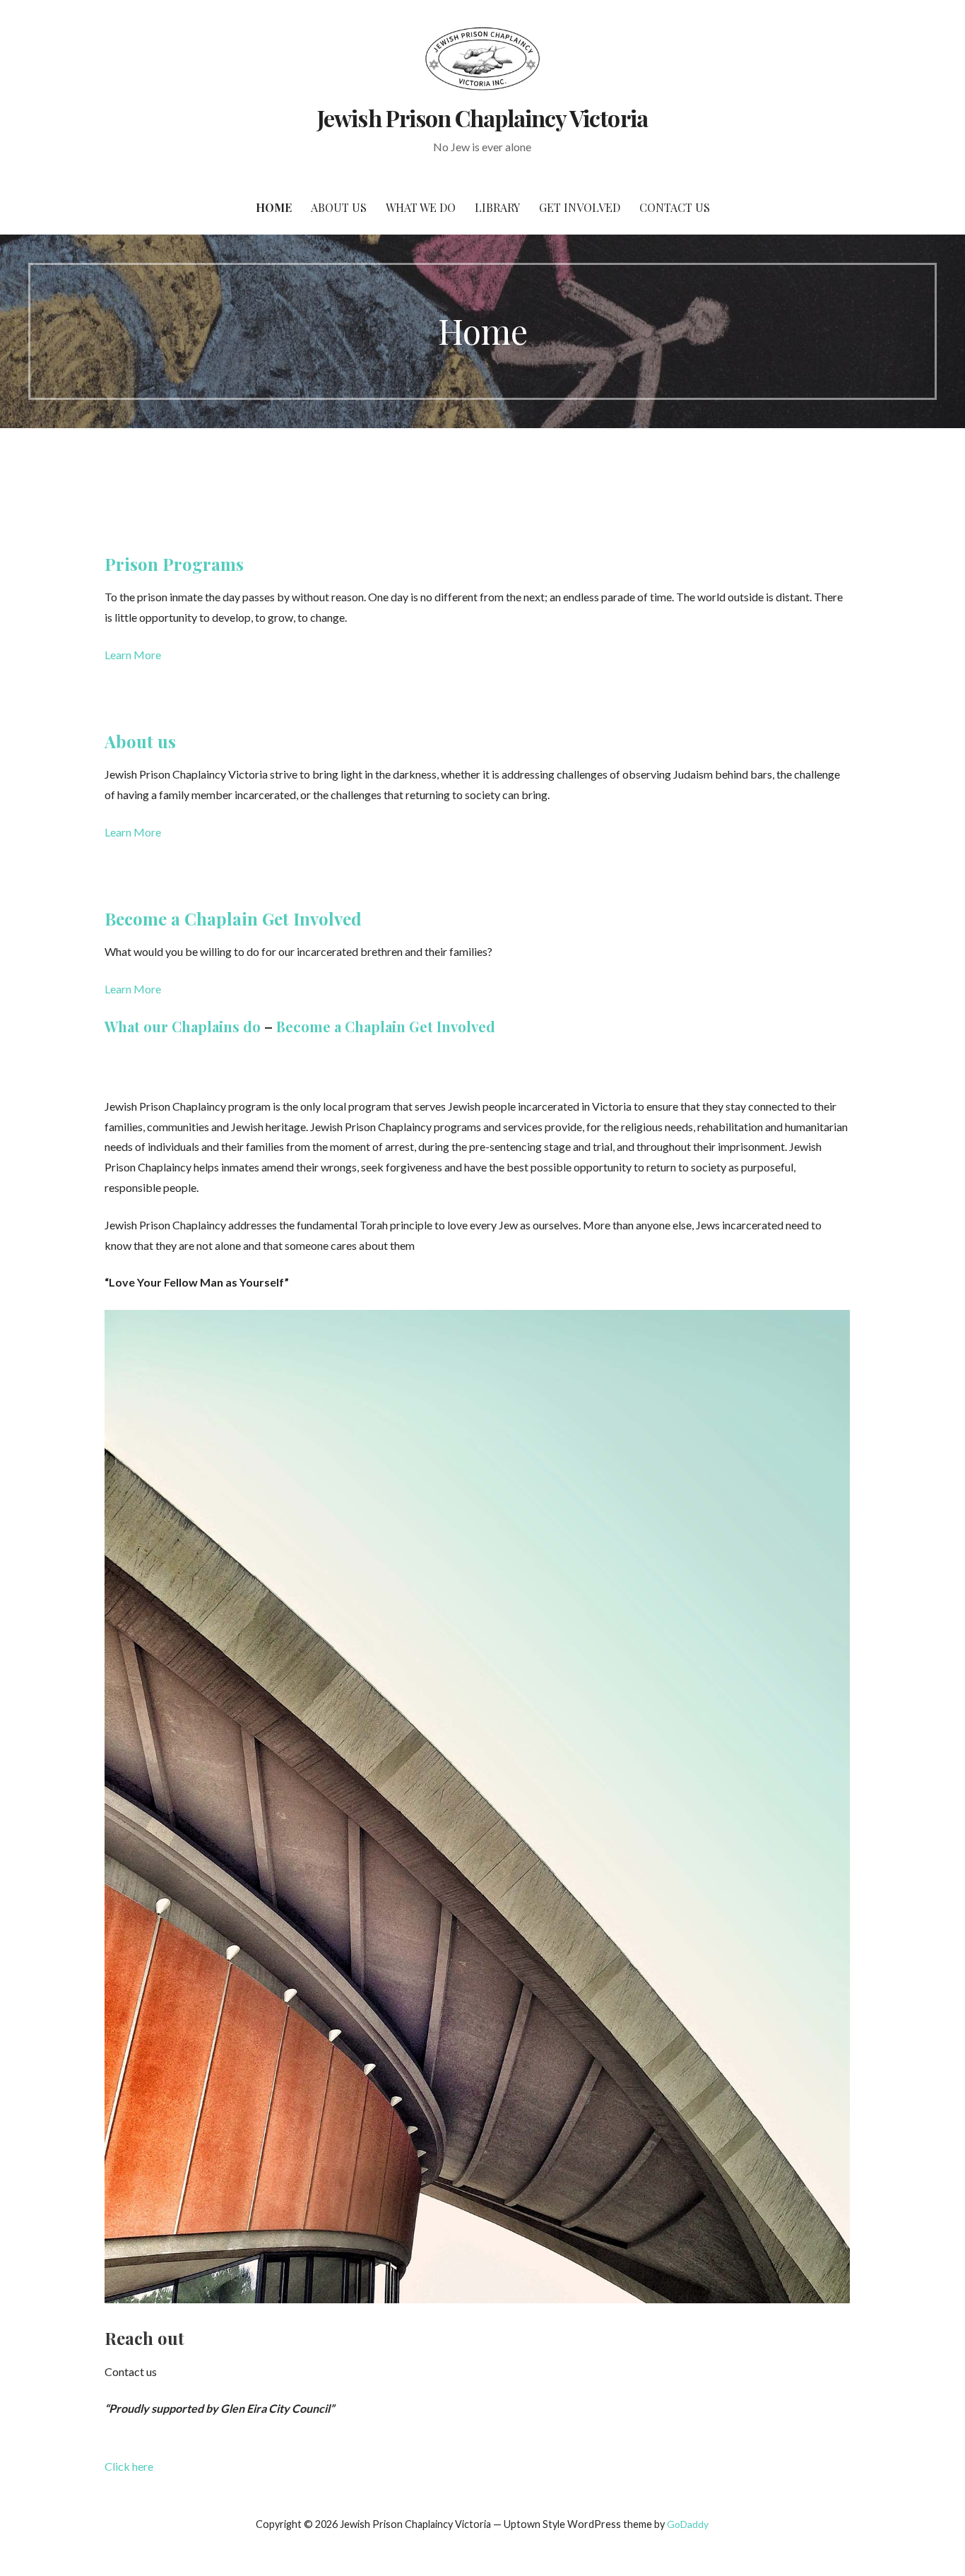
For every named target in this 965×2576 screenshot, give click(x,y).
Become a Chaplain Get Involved (233, 918)
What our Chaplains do (183, 1026)
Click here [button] (129, 2466)
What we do (421, 207)
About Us (339, 207)
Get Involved (580, 207)
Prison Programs (174, 564)
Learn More (133, 655)
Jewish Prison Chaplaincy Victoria (482, 118)
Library (497, 207)
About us (140, 741)
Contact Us (675, 207)
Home (274, 207)
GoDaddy (688, 2524)
